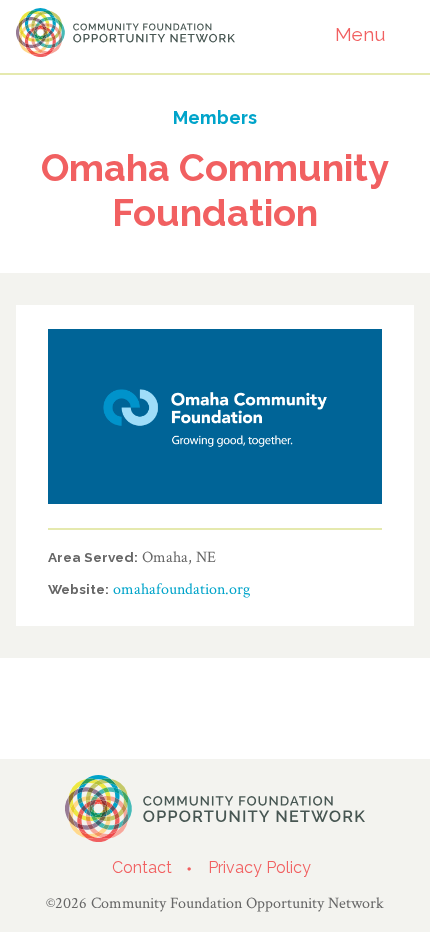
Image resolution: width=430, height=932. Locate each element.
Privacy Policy (259, 867)
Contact (142, 867)
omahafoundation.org (181, 589)
